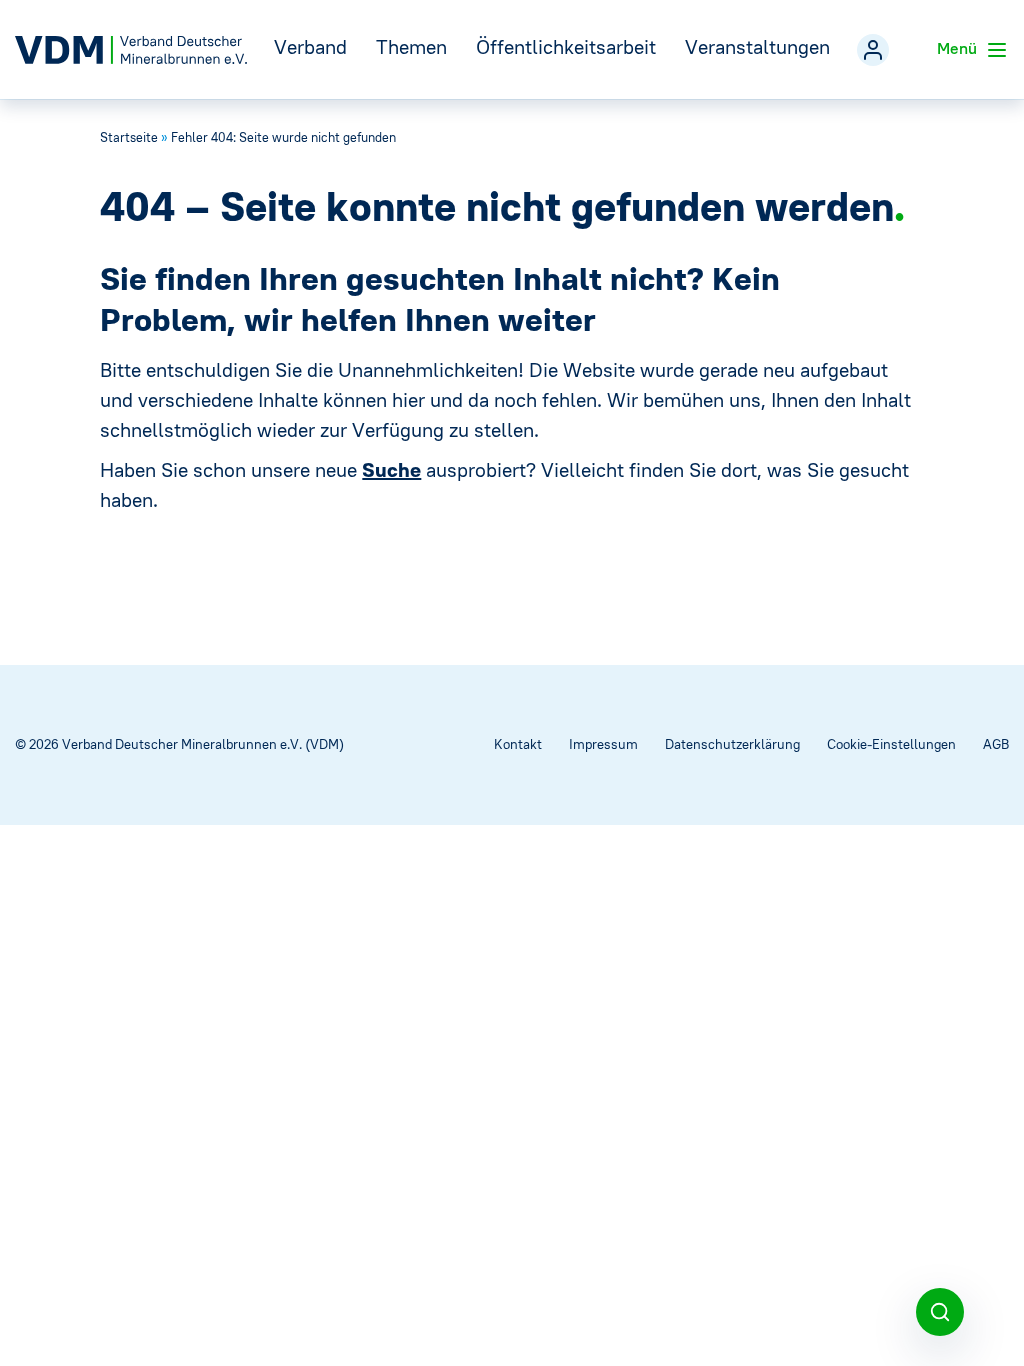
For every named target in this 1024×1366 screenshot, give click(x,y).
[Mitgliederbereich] (873, 50)
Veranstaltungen (757, 46)
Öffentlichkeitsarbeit (566, 46)
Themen (411, 46)
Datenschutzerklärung (732, 744)
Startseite (129, 137)
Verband (310, 46)
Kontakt (518, 744)
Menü (959, 48)
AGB (996, 744)
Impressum (603, 744)
